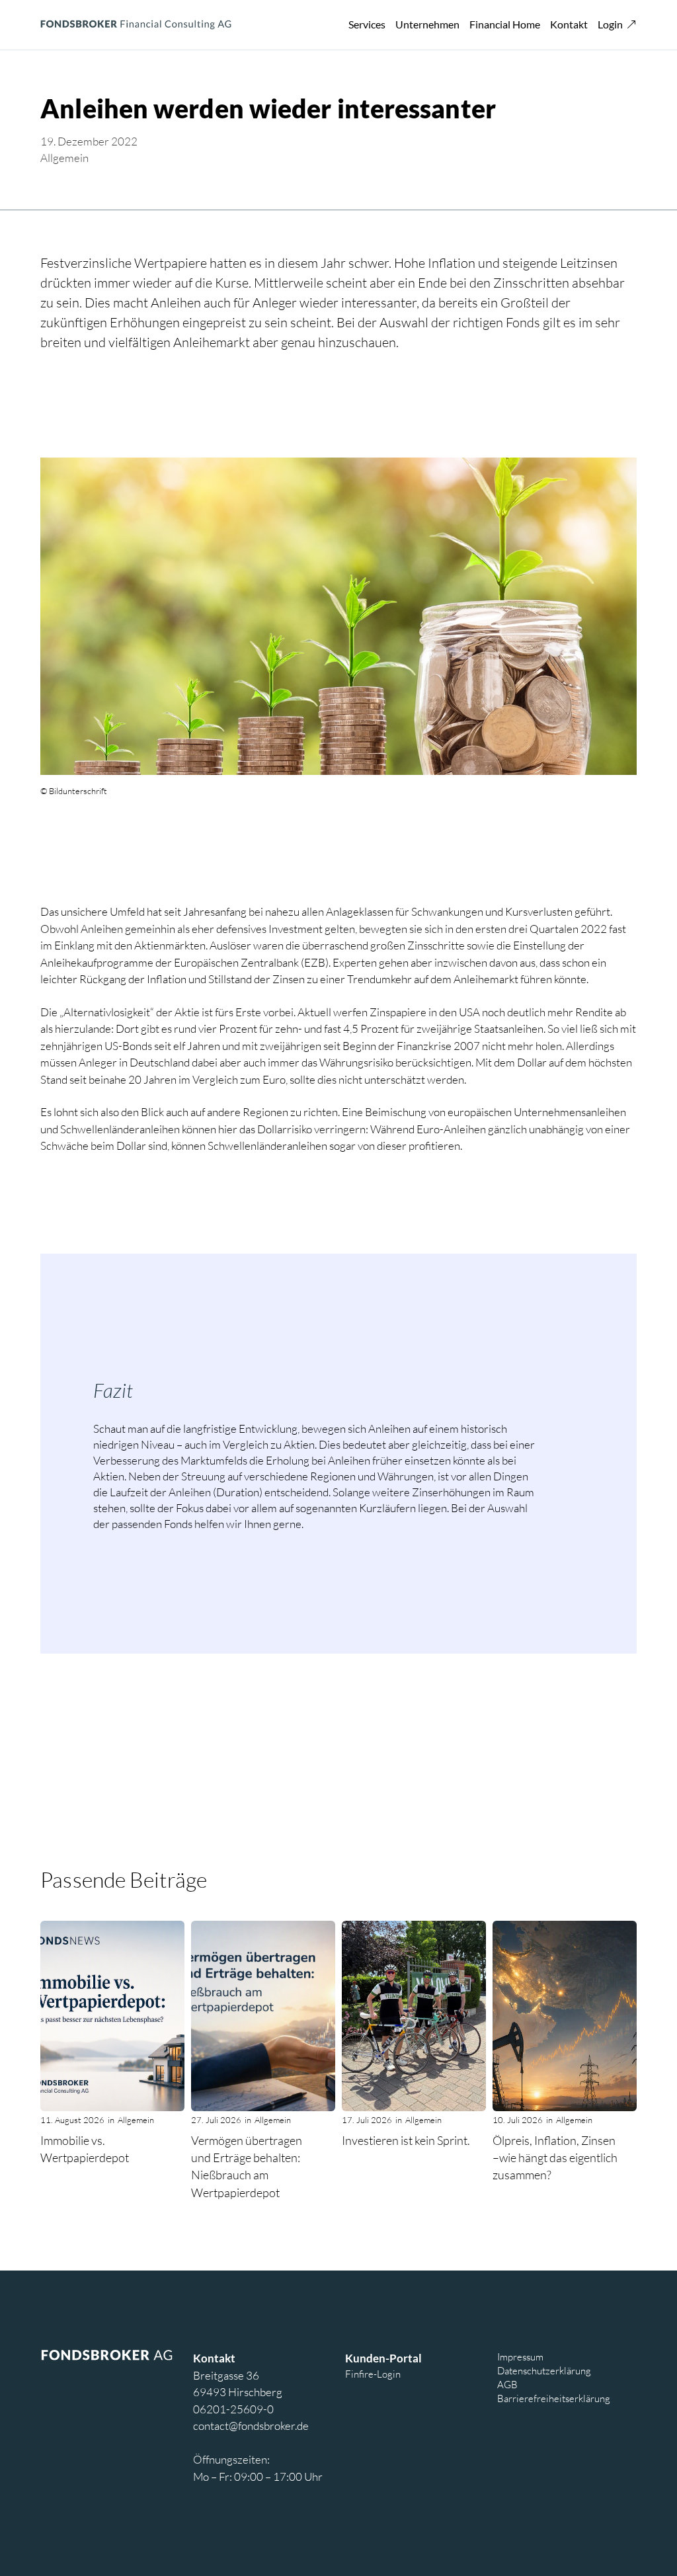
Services (367, 24)
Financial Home (505, 24)
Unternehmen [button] (427, 24)
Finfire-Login (373, 2374)
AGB (507, 2384)
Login (610, 24)
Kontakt (569, 24)
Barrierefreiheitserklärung (554, 2398)
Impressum (520, 2356)
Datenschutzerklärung (544, 2370)
